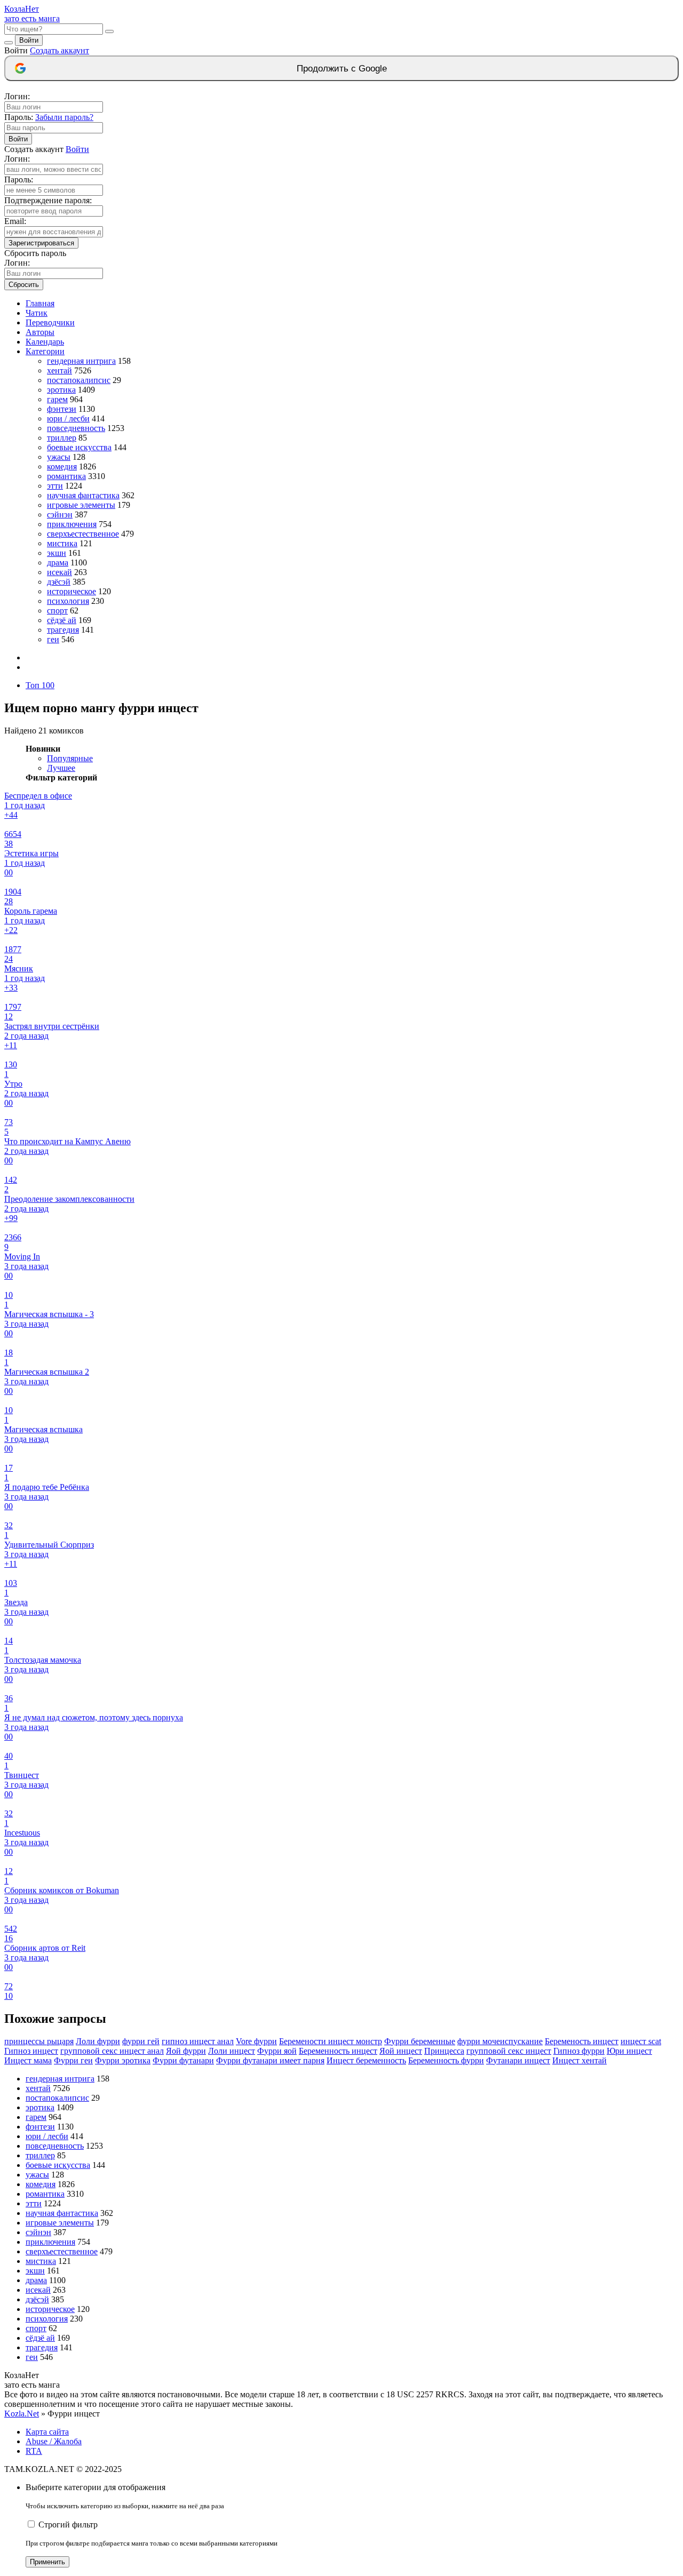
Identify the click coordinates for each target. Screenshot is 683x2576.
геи (53, 639)
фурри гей (141, 2041)
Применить (47, 2562)
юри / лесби (68, 418)
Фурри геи (73, 2060)
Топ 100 (40, 685)
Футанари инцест (518, 2060)
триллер (62, 438)
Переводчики (50, 322)
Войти (29, 40)
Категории (45, 351)
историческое (72, 591)
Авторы (40, 332)
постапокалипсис (79, 380)
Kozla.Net (22, 2414)
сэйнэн (60, 515)
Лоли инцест (232, 2051)
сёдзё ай (62, 620)
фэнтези (62, 409)
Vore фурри (256, 2041)
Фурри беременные (420, 2041)
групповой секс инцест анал (112, 2051)
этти (55, 486)
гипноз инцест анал (198, 2041)
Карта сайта (47, 2432)
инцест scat (641, 2041)
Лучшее (61, 768)
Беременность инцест (338, 2051)
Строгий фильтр (68, 2525)
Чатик (37, 313)
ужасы (59, 457)
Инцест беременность (366, 2060)
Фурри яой (277, 2051)
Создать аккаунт (59, 50)
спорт (57, 611)
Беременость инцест (582, 2041)
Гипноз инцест (31, 2051)
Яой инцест (401, 2051)
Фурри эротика (123, 2060)
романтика (66, 476)
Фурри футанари (183, 2060)
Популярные (70, 758)
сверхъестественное (83, 534)
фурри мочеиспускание (500, 2041)
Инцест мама (28, 2060)
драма (58, 563)
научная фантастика (83, 495)
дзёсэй (59, 582)
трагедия (63, 630)
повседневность (76, 428)
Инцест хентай (579, 2060)
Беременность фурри (446, 2060)
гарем (57, 399)
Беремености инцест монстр (331, 2041)
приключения (72, 524)
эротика (61, 390)
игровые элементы (81, 505)
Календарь (45, 342)
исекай (59, 572)
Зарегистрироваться (41, 243)
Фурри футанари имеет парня (270, 2060)
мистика (62, 543)
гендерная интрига (81, 361)
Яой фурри (186, 2051)
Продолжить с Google (342, 69)
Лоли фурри (98, 2041)
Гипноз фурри (579, 2051)
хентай (59, 370)
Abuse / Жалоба (54, 2441)
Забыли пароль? (64, 117)
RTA (34, 2451)
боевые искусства (79, 447)
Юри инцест (629, 2051)
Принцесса (444, 2051)
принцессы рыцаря (39, 2041)
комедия (62, 466)
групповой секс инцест (509, 2051)
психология (68, 601)
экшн (57, 553)
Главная (40, 303)
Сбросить (24, 285)
